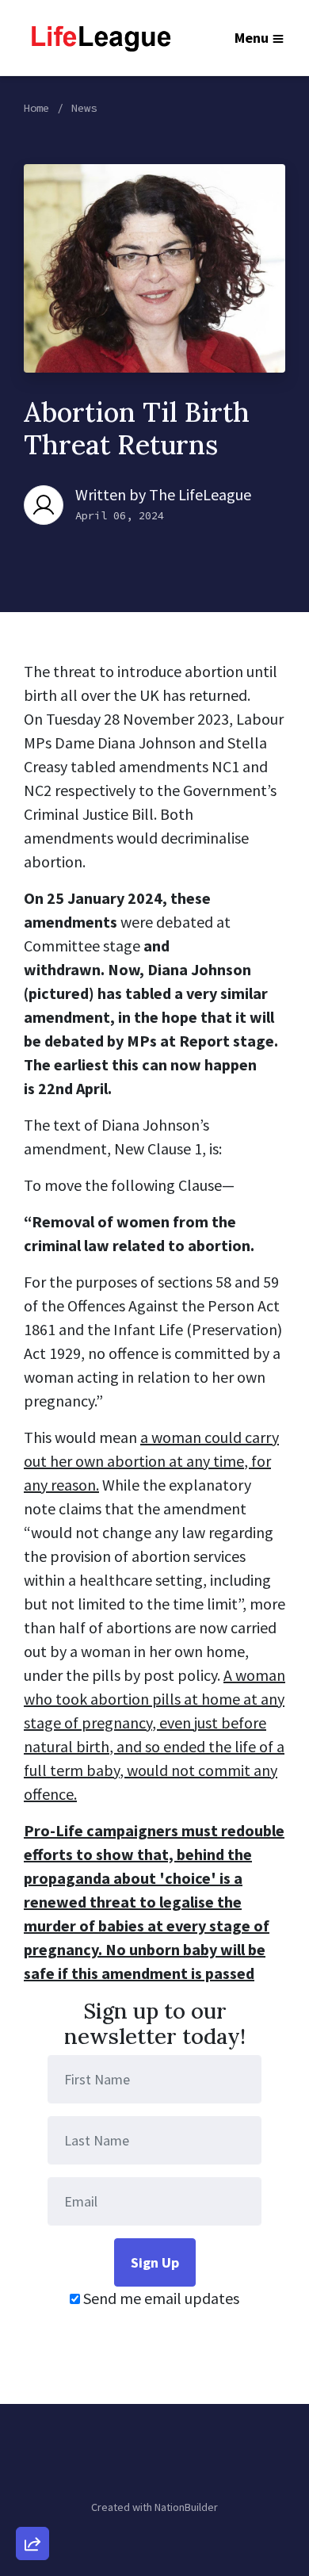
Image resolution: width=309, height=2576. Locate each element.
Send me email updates (160, 2298)
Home (36, 108)
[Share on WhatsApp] (32, 2505)
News (84, 108)
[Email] (32, 2370)
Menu (252, 38)
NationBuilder (186, 2507)
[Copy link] (32, 2325)
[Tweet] (32, 2415)
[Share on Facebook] (32, 2460)
